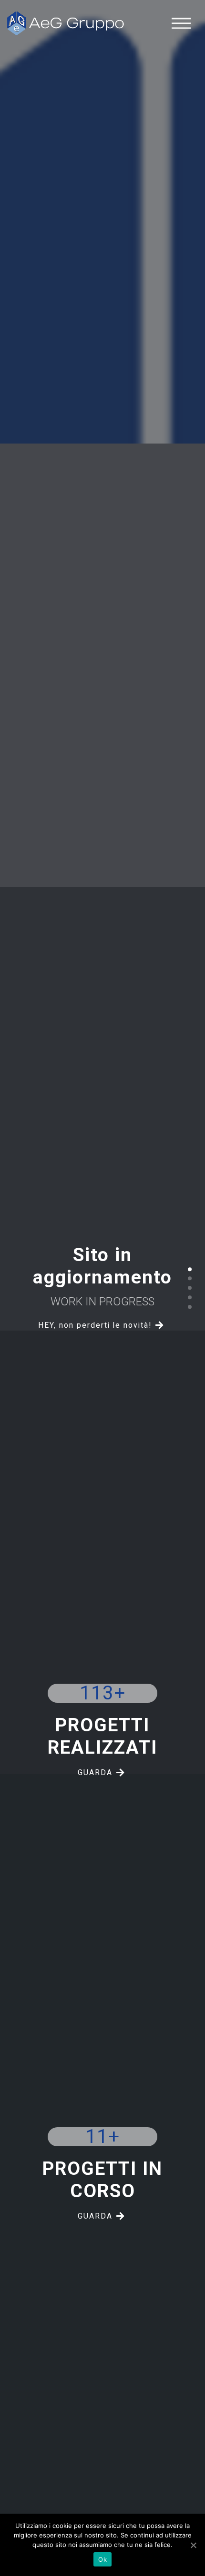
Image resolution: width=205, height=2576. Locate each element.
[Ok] (193, 2545)
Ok (102, 2559)
